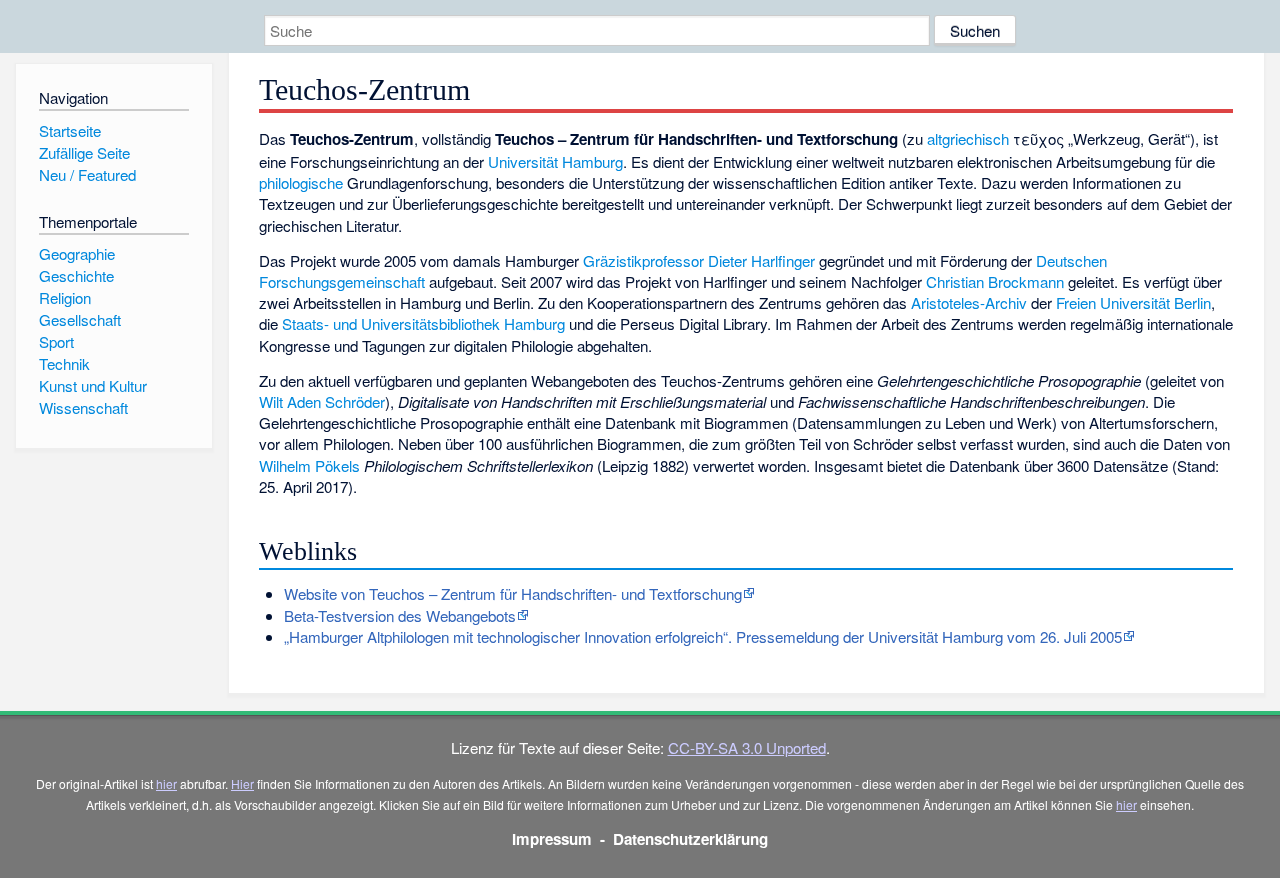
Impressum (552, 839)
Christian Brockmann (995, 281)
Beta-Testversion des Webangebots (400, 615)
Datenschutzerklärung (690, 839)
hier (166, 783)
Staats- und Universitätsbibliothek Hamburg (423, 323)
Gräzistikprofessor (643, 260)
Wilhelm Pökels (309, 465)
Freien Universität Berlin (1133, 302)
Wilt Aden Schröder (322, 401)
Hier (242, 783)
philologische (301, 182)
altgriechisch (968, 138)
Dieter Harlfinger (761, 260)
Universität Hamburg (555, 161)
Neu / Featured (87, 174)
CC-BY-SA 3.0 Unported (747, 747)
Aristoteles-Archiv (969, 302)
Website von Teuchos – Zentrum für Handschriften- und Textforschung (513, 593)
